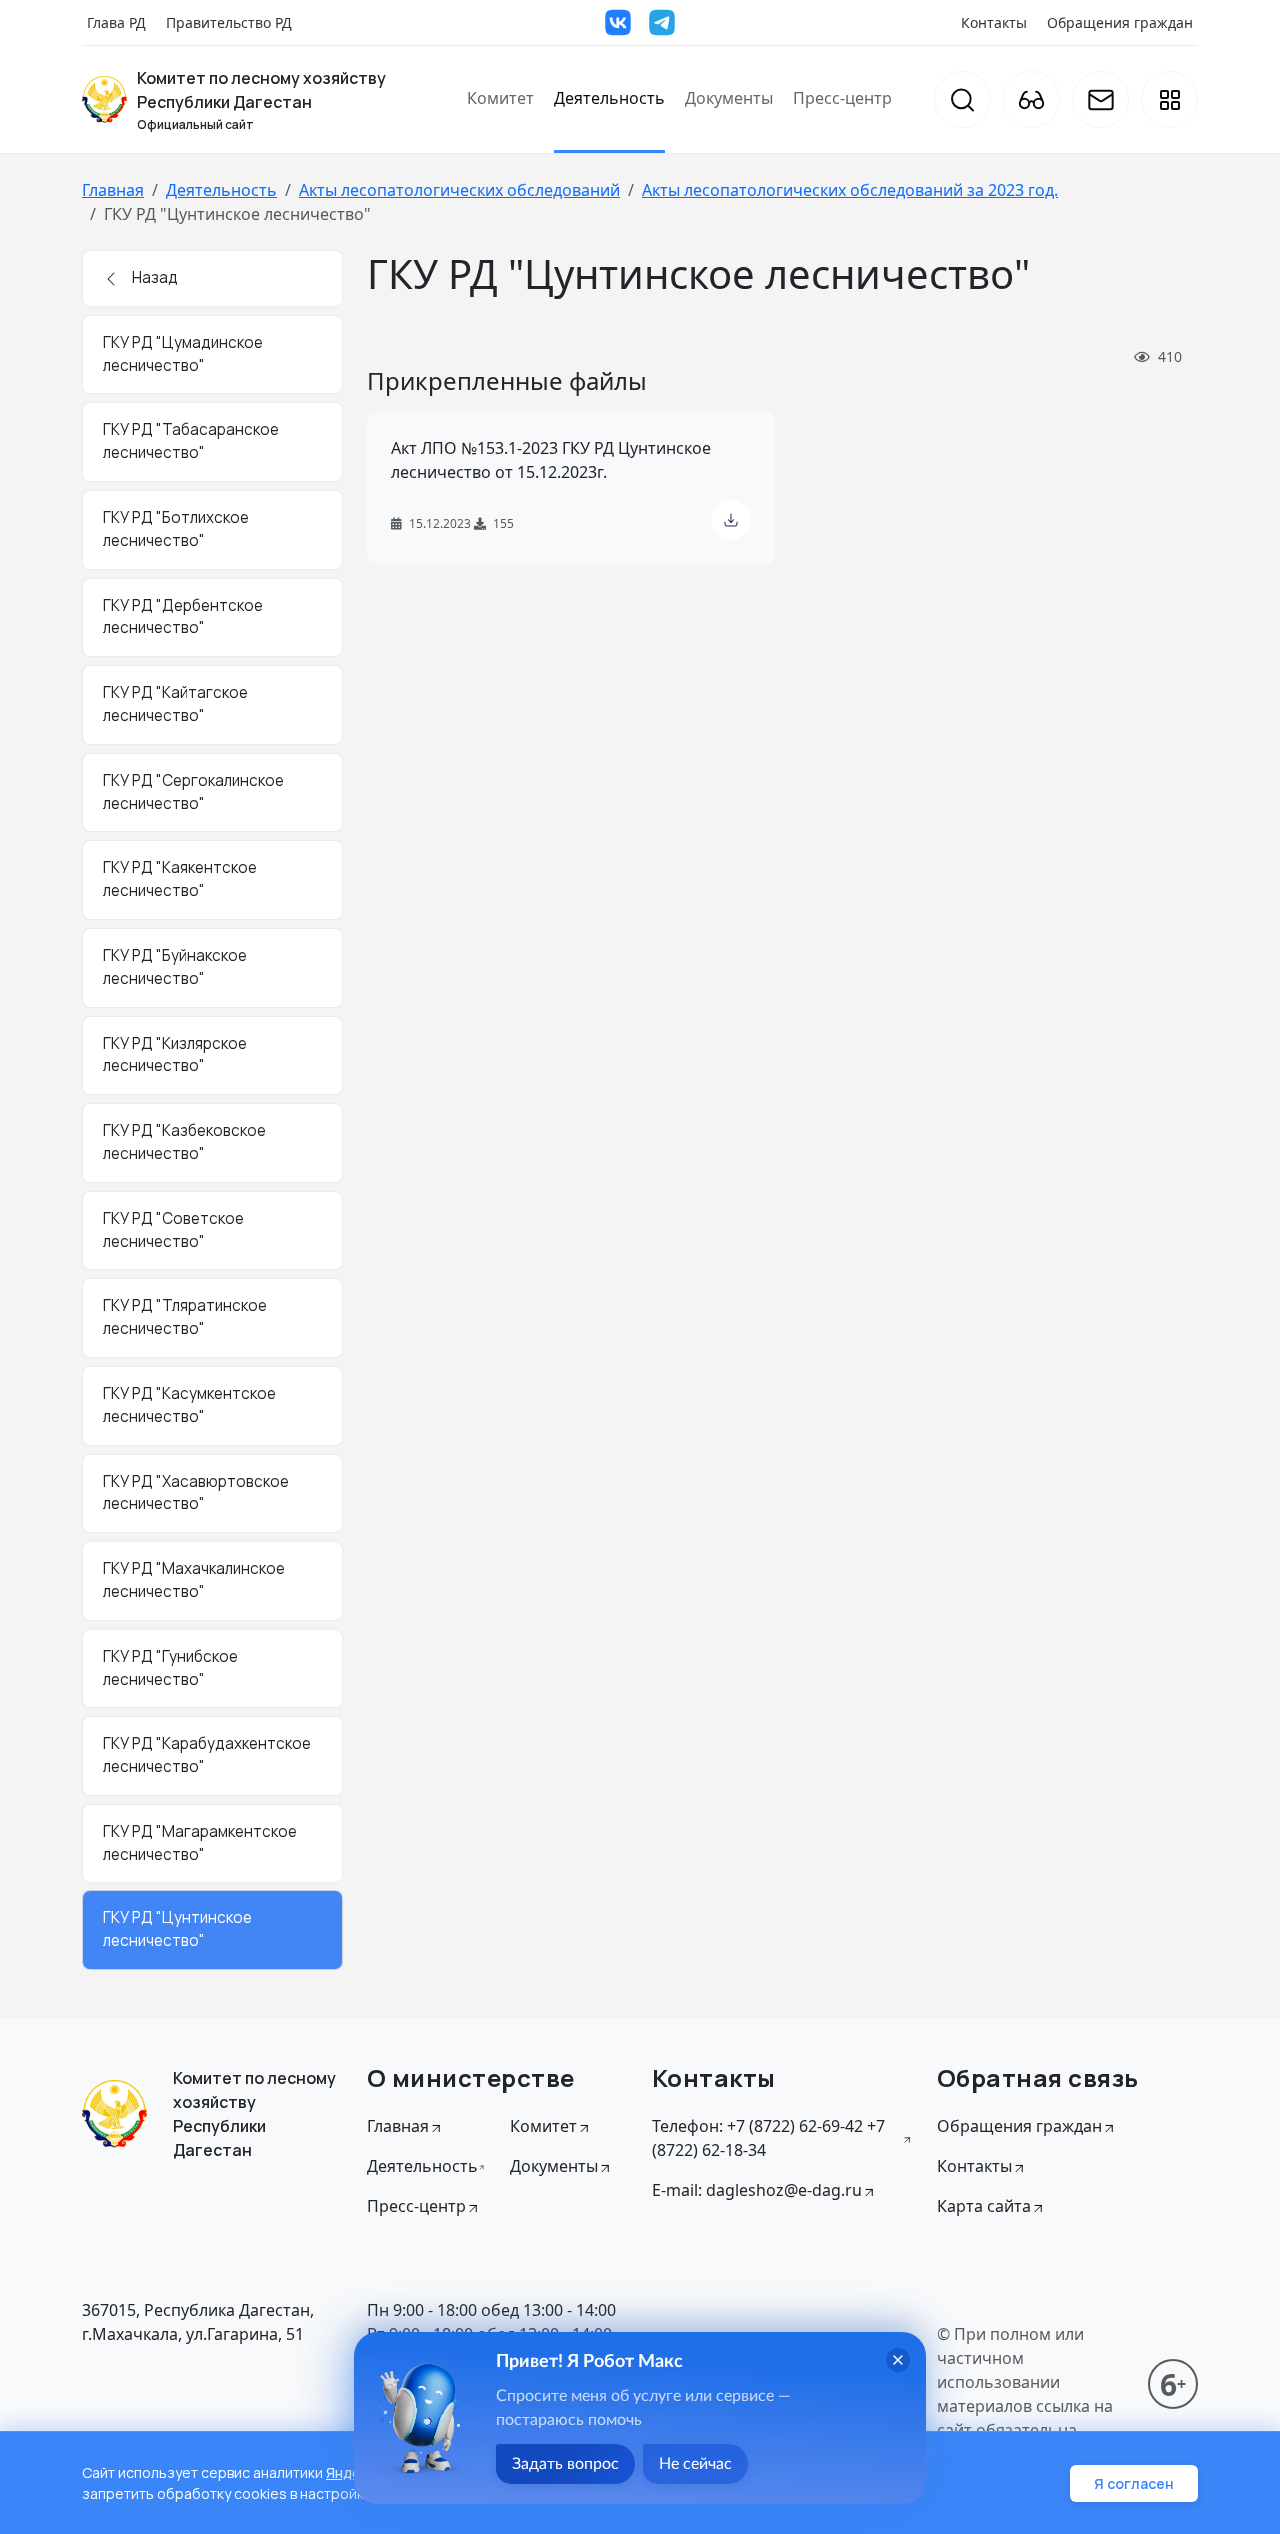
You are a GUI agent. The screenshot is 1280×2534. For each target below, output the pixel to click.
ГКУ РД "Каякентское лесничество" (180, 879)
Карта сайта (984, 2206)
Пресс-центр (842, 98)
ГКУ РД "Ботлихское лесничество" (176, 529)
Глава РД (116, 22)
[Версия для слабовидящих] (1031, 99)
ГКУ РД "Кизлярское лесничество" (175, 1055)
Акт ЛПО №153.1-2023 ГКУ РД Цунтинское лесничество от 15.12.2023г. (551, 460)
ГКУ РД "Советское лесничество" (173, 1230)
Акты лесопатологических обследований (459, 190)
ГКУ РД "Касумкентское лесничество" (189, 1405)
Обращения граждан (1120, 22)
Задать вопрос (565, 2464)
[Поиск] (962, 99)
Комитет (500, 98)
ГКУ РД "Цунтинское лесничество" (177, 1929)
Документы (729, 98)
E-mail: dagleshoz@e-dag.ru (757, 2190)
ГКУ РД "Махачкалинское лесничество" (194, 1580)
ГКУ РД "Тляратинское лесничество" (185, 1317)
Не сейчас (695, 2464)
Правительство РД (229, 22)
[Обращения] (1100, 99)
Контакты (994, 22)
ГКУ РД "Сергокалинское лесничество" (193, 792)
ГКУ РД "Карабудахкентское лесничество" (207, 1755)
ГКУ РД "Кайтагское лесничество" (175, 704)
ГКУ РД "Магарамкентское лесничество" (200, 1843)
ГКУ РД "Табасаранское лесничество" (191, 441)
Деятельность (609, 98)
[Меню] (1169, 99)
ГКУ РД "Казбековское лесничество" (184, 1142)
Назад (153, 277)
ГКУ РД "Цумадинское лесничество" (183, 354)
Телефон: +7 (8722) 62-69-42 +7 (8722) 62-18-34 (768, 2138)
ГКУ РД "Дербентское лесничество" (183, 617)
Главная (113, 190)
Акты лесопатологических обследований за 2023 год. (850, 190)
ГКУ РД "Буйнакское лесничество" (175, 967)
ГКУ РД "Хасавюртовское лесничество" (196, 1493)
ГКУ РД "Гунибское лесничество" (170, 1668)
